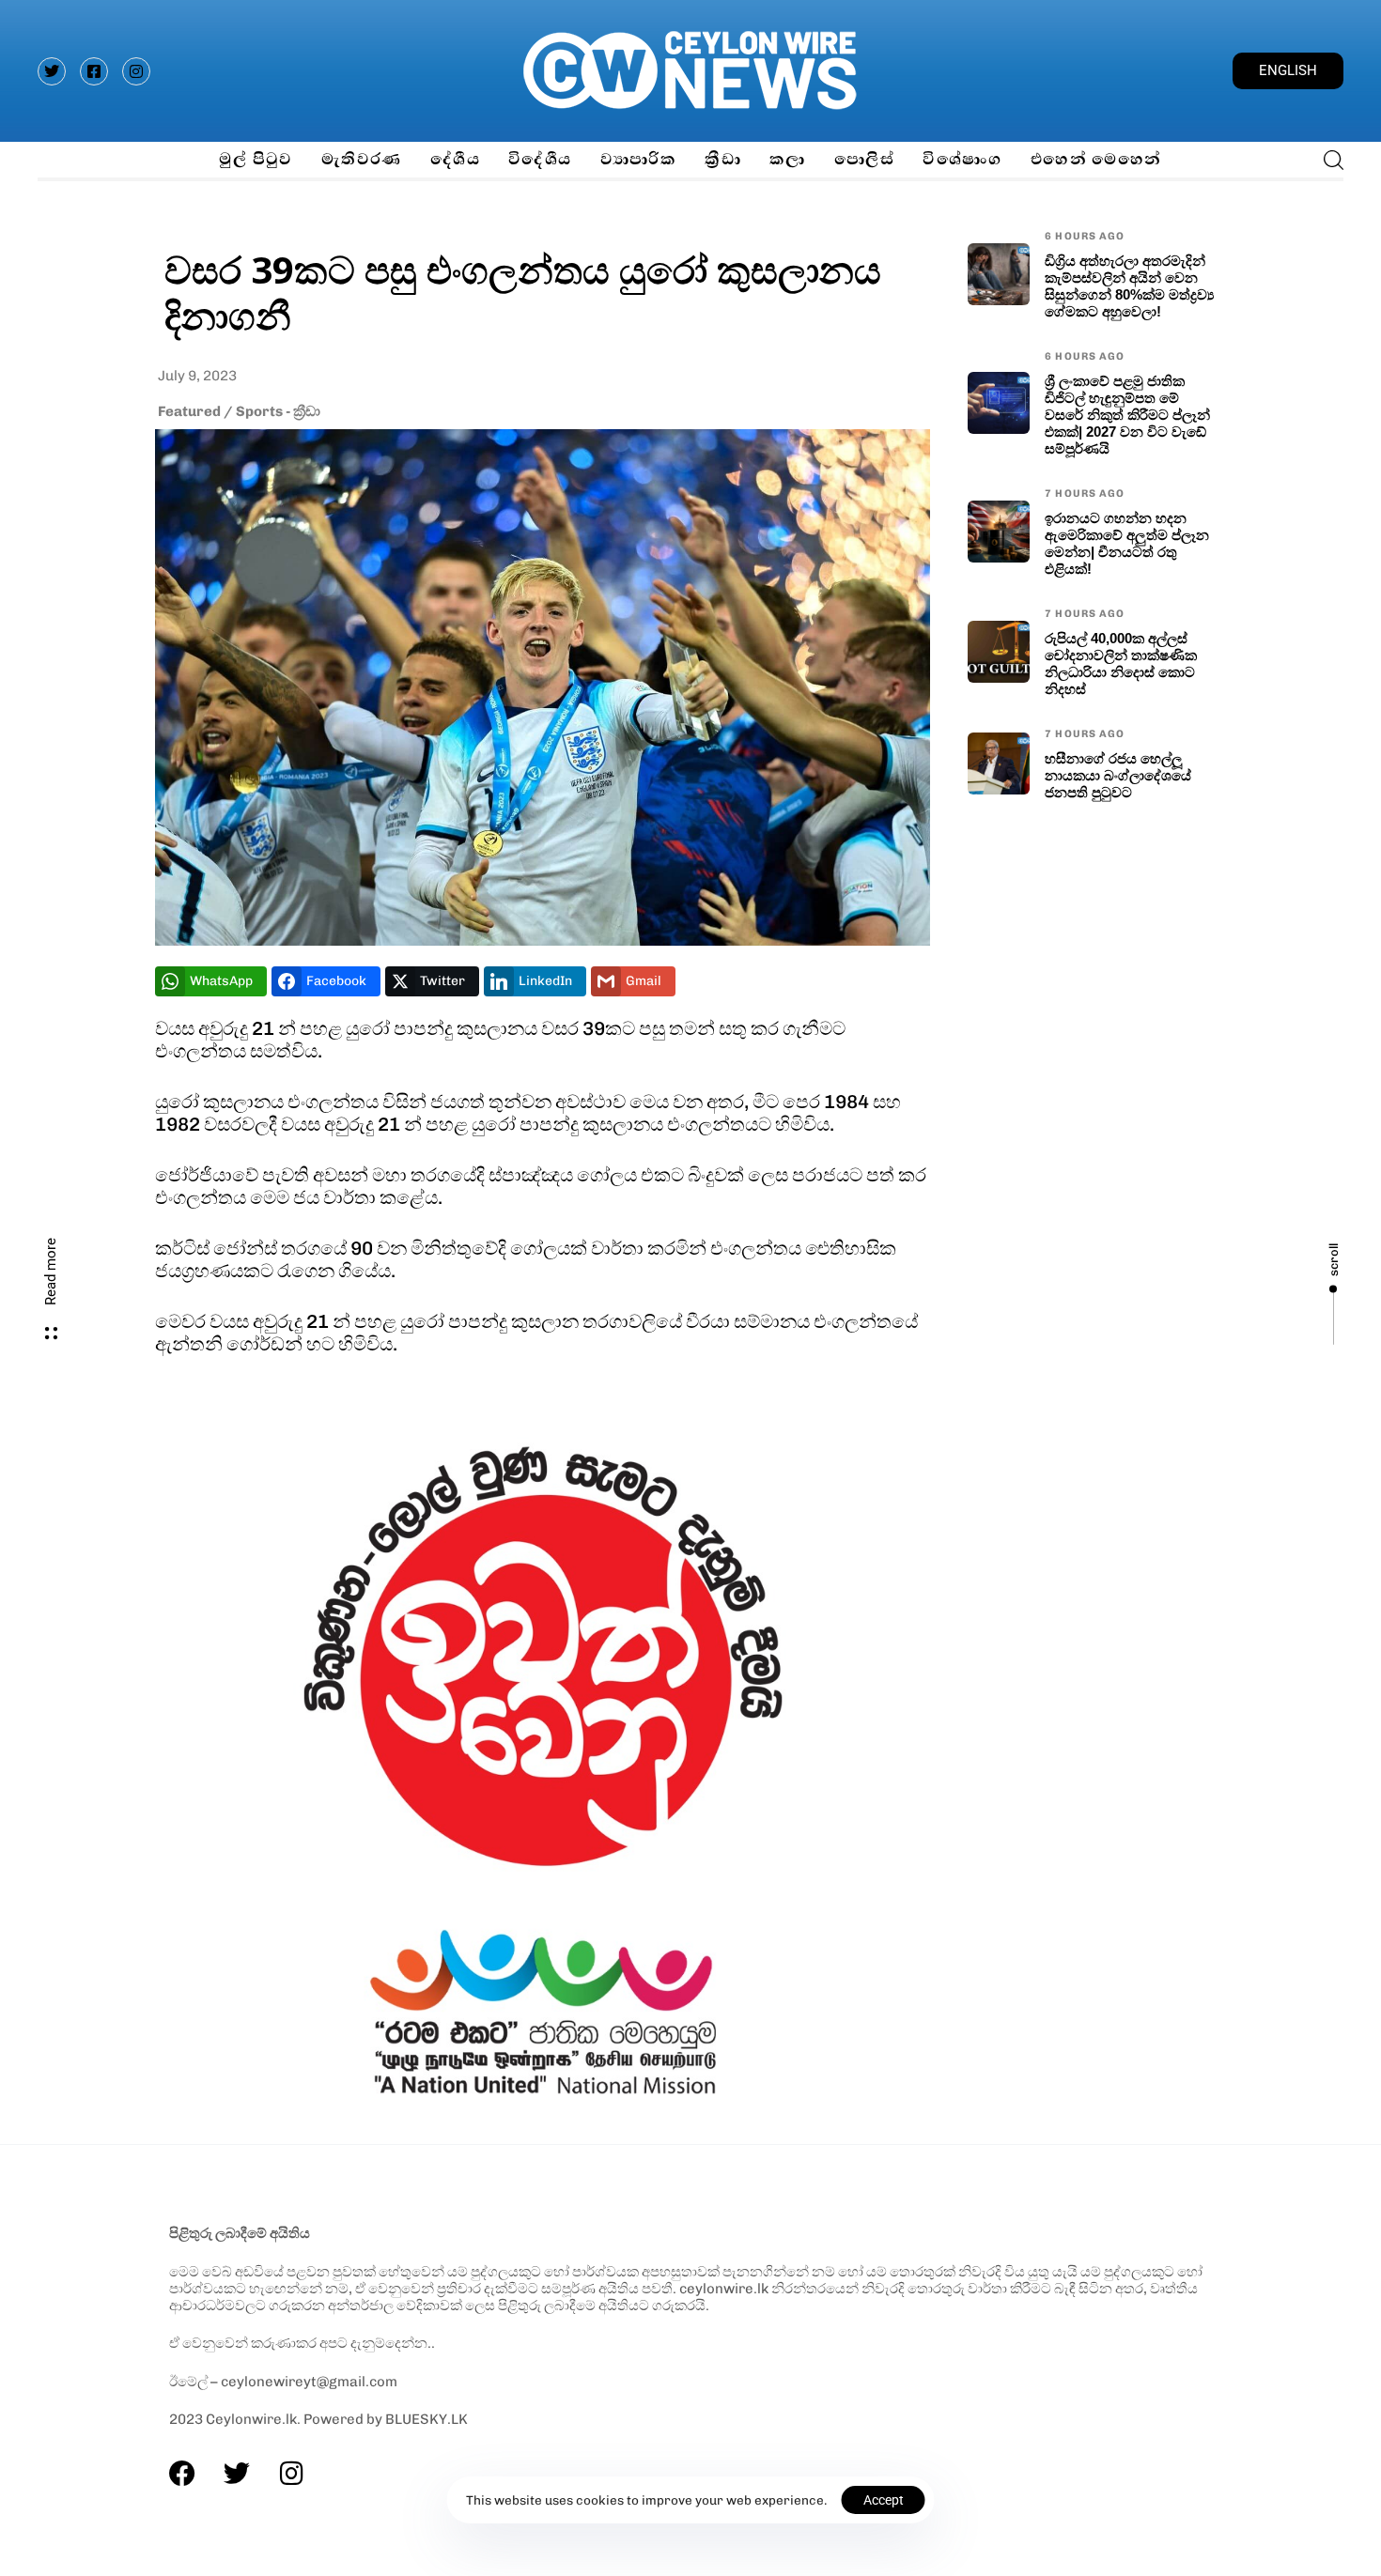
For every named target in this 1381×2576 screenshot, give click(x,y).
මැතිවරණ (362, 159)
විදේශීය (540, 159)
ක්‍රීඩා (723, 159)
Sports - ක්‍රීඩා (278, 411)
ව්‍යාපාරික (639, 159)
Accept (884, 2500)
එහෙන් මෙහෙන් (1096, 159)
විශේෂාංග (962, 159)
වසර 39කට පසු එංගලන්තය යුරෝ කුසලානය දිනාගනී (523, 292)
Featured (189, 411)
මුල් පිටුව (256, 159)
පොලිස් (864, 159)
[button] (1328, 160)
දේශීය (455, 159)
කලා (788, 159)
